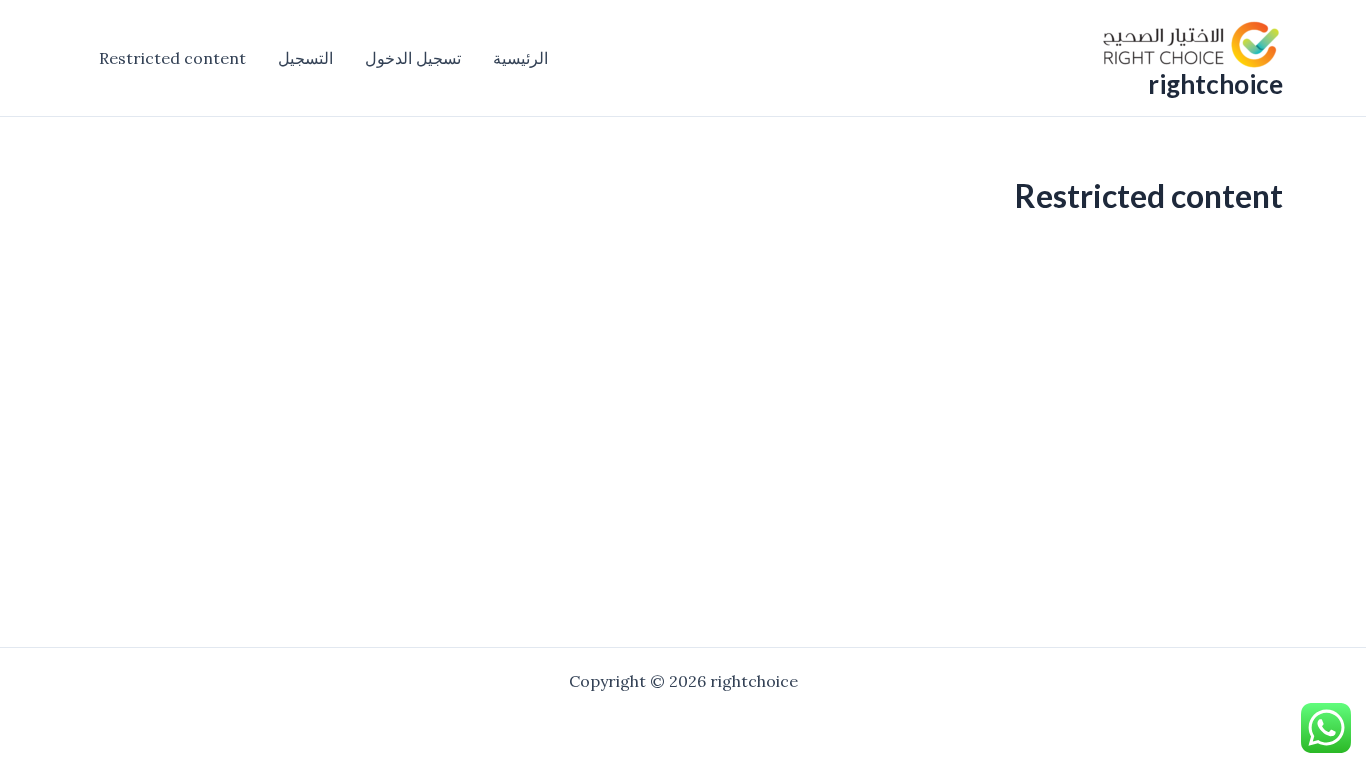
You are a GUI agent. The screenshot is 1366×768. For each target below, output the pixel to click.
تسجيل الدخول (413, 58)
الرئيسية (520, 58)
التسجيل (305, 58)
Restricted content (172, 58)
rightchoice (1215, 84)
